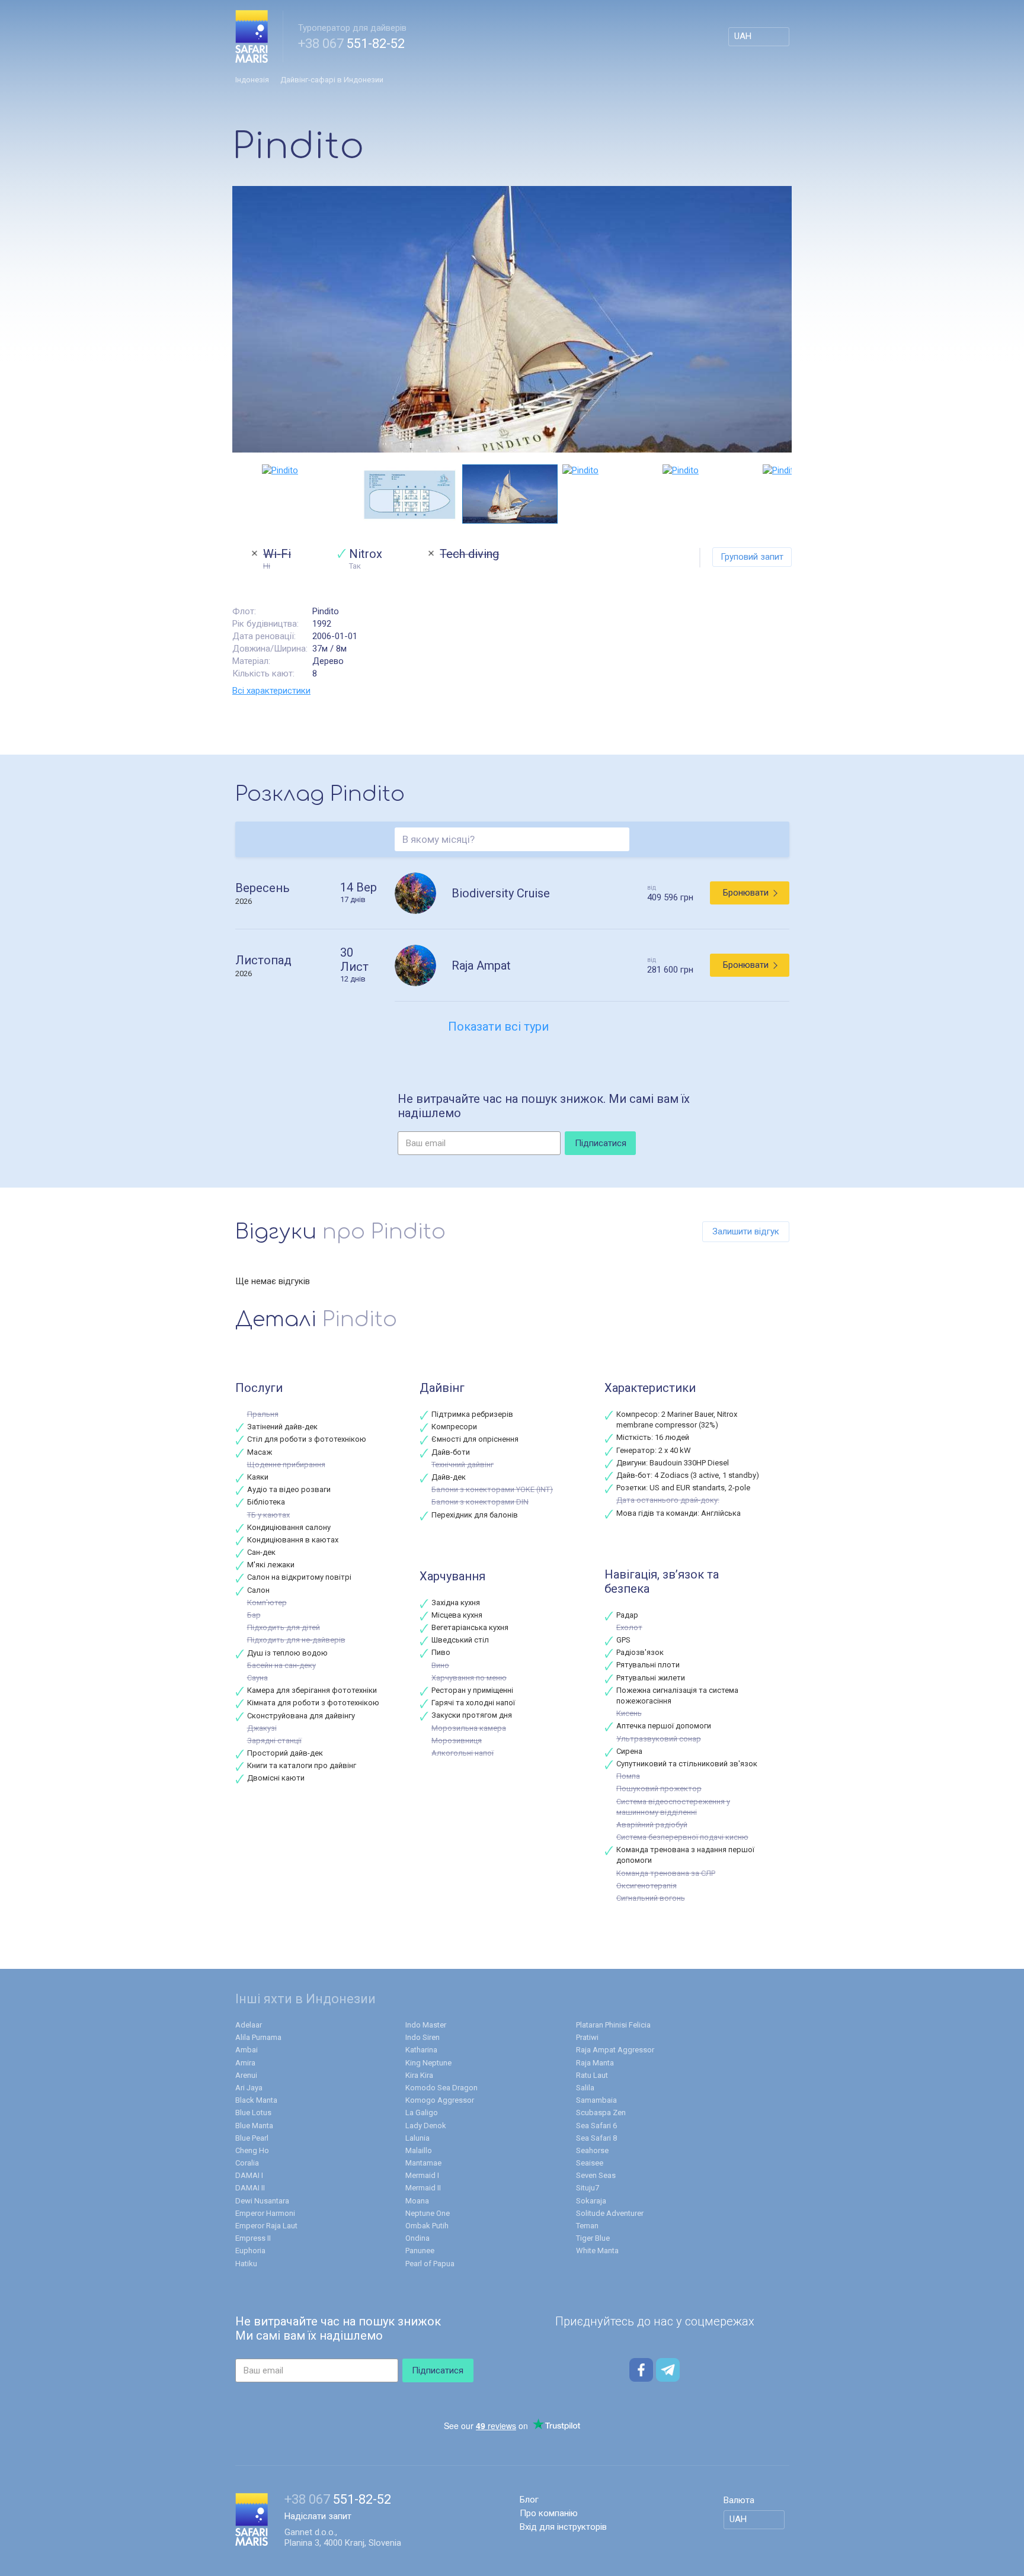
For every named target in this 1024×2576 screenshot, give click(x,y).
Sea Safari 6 (596, 2126)
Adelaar (249, 2025)
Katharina (421, 2050)
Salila (585, 2088)
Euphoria (250, 2251)
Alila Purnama (258, 2037)
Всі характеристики (271, 691)
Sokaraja (591, 2201)
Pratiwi (587, 2037)
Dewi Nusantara (262, 2201)
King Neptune (428, 2063)
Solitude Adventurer (610, 2213)
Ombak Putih (427, 2226)
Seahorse (592, 2150)
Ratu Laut (592, 2075)
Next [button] (786, 494)
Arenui (246, 2075)
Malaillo (419, 2150)
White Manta (597, 2251)
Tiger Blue (593, 2238)
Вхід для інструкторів (563, 2527)
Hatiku (246, 2264)
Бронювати (746, 893)
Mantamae (423, 2163)
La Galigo (422, 2113)
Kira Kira (419, 2075)
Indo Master (426, 2025)
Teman (587, 2226)
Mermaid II (423, 2188)
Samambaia (596, 2100)
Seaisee (590, 2163)
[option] (512, 319)
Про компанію (549, 2513)
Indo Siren (423, 2037)
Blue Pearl (252, 2138)
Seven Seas (596, 2175)
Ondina (417, 2238)
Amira (245, 2063)
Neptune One (428, 2213)
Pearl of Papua (430, 2264)
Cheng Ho (252, 2150)
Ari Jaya (249, 2088)
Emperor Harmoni (265, 2213)
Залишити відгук (746, 1231)
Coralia (247, 2163)
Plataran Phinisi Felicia (613, 2025)
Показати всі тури (498, 1026)
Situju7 (588, 2188)
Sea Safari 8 (596, 2138)
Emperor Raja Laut (266, 2226)
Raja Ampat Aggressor (615, 2050)
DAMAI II (250, 2188)
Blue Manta (254, 2126)
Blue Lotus (253, 2113)
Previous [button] (238, 494)
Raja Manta (595, 2063)
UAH (743, 36)
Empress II (253, 2238)
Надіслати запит (318, 2516)
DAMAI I (249, 2175)
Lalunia (417, 2138)
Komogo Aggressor (440, 2100)
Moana (417, 2201)
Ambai (247, 2050)
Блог (529, 2500)
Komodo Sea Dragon (441, 2088)
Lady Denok (426, 2126)
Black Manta (256, 2100)
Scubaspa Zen (601, 2113)
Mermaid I (422, 2175)
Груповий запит (752, 557)
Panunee (420, 2251)
